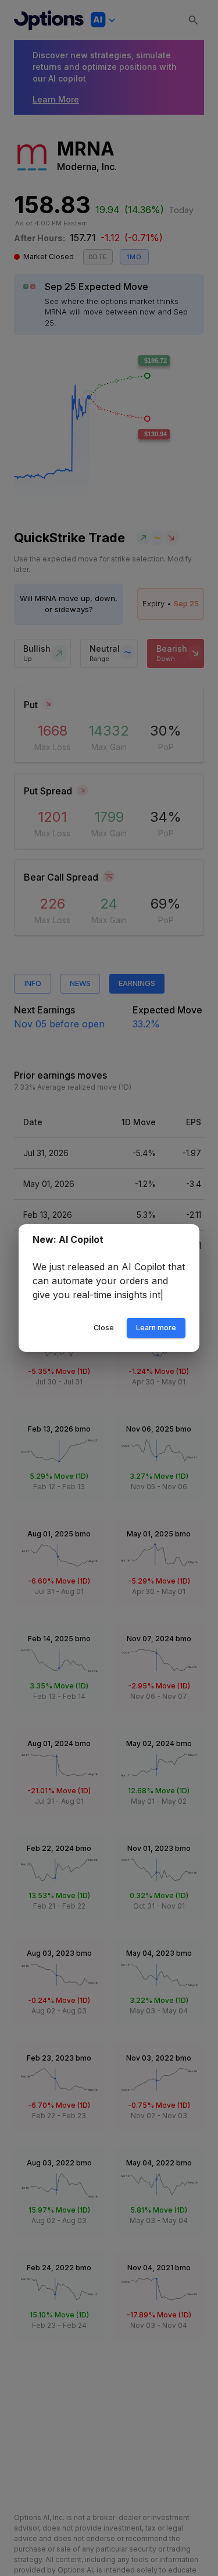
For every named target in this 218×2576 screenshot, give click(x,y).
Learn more (156, 1335)
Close (104, 1335)
